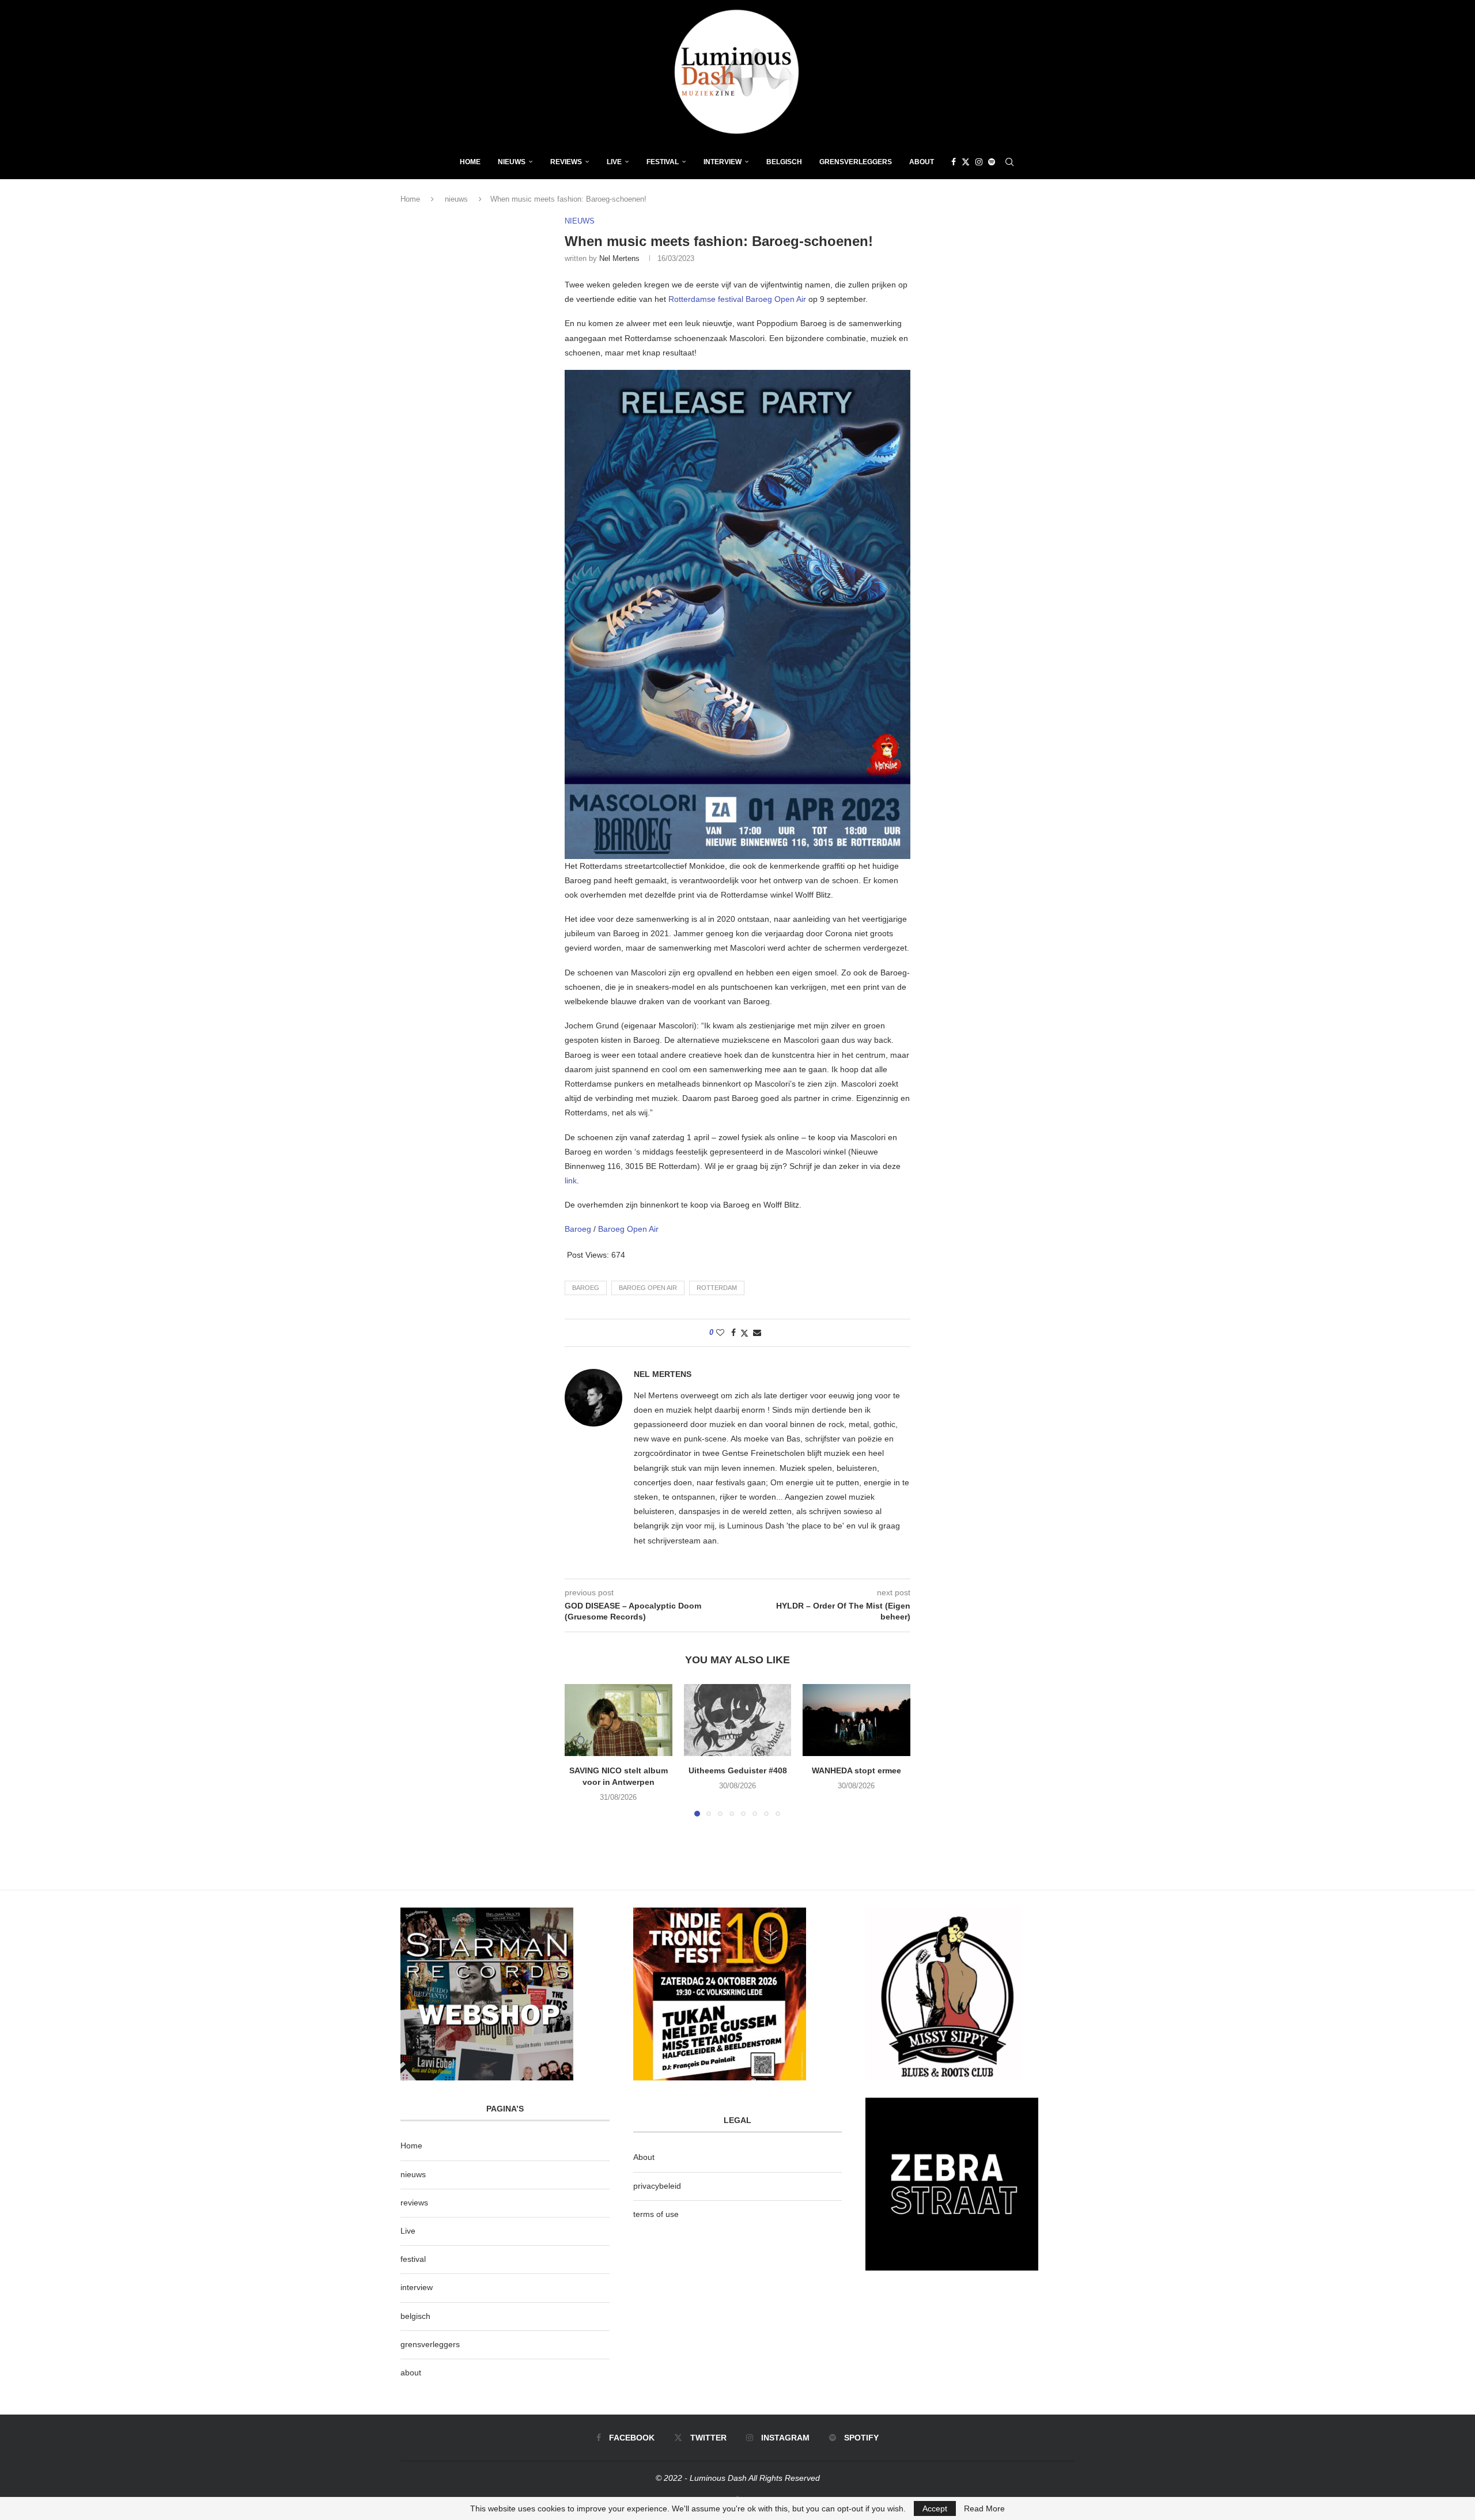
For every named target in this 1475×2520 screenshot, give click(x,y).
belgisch (415, 2316)
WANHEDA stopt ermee (856, 1771)
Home (470, 162)
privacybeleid (657, 2186)
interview (417, 2287)
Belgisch (784, 162)
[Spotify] (992, 162)
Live (614, 162)
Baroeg (579, 1229)
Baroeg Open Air (628, 1229)
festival (413, 2259)
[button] (580, 1750)
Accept (935, 2508)
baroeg (586, 1288)
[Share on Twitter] (744, 1333)
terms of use (656, 2214)
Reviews (566, 162)
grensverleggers (430, 2344)
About (922, 162)
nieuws (512, 162)
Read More (984, 2508)
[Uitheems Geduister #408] (738, 1720)
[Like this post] (720, 1333)
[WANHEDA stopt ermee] (856, 1720)
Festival (663, 162)
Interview (723, 162)
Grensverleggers (856, 162)
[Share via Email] (757, 1333)
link (571, 1180)
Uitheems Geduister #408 (737, 1771)
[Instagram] (979, 162)
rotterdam (717, 1288)
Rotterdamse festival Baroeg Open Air (738, 299)
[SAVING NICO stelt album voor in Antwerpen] (619, 1720)
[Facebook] (954, 162)
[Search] (1009, 162)
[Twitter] (966, 162)
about (411, 2373)
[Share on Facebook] (733, 1333)
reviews (414, 2203)
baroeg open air (648, 1288)
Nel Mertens (619, 258)
